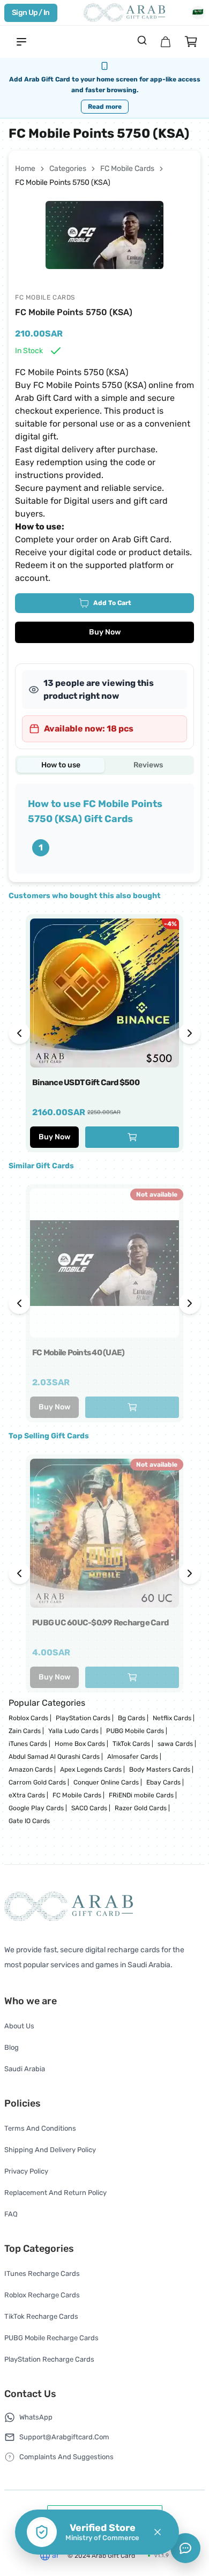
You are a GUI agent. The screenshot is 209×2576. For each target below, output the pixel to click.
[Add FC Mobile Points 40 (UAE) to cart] (132, 1407)
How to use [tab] (61, 765)
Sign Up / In (31, 13)
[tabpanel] (104, 828)
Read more (105, 107)
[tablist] (104, 765)
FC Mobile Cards (127, 169)
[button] (158, 2532)
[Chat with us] (185, 2548)
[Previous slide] (19, 1033)
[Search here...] (142, 40)
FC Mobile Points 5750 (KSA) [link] (63, 182)
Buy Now (105, 632)
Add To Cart (112, 603)
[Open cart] (191, 42)
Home (25, 169)
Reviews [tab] (148, 765)
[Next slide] (190, 1033)
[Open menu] (21, 42)
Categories (68, 169)
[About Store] (166, 42)
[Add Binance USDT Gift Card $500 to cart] (132, 1137)
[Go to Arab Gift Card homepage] (124, 13)
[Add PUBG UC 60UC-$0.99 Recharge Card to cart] (132, 1677)
